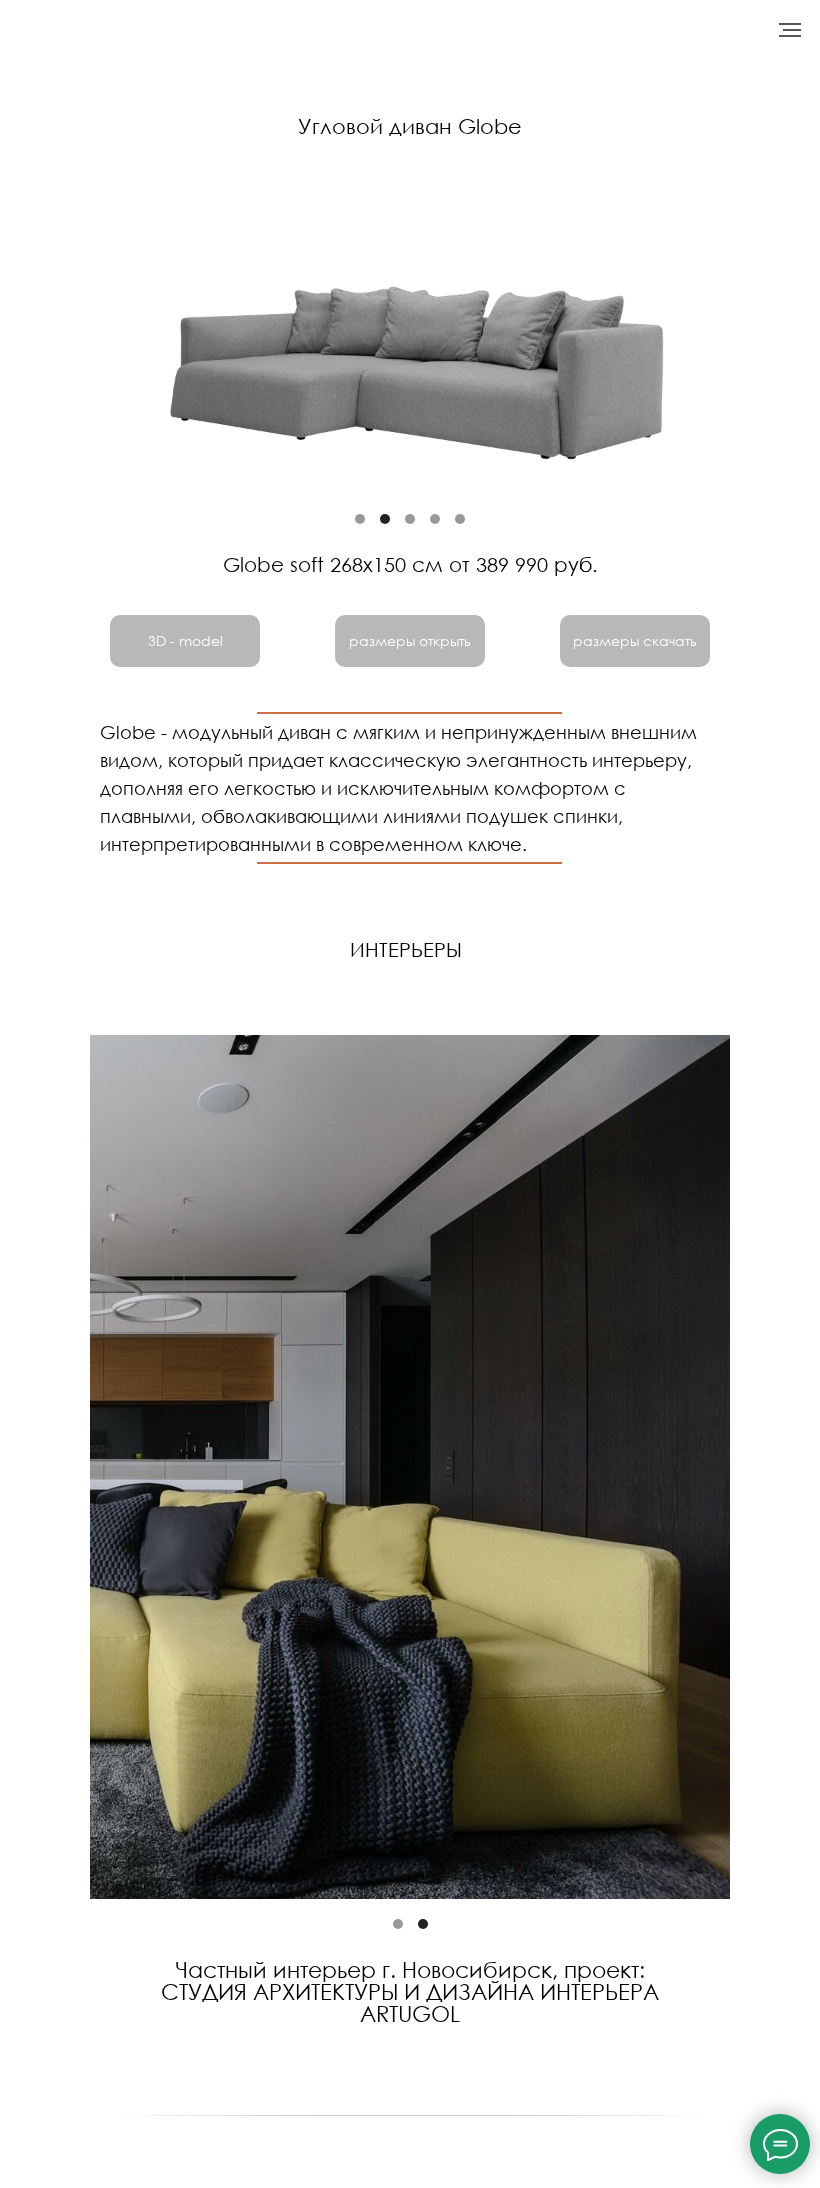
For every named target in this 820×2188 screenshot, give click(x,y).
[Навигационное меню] (790, 30)
